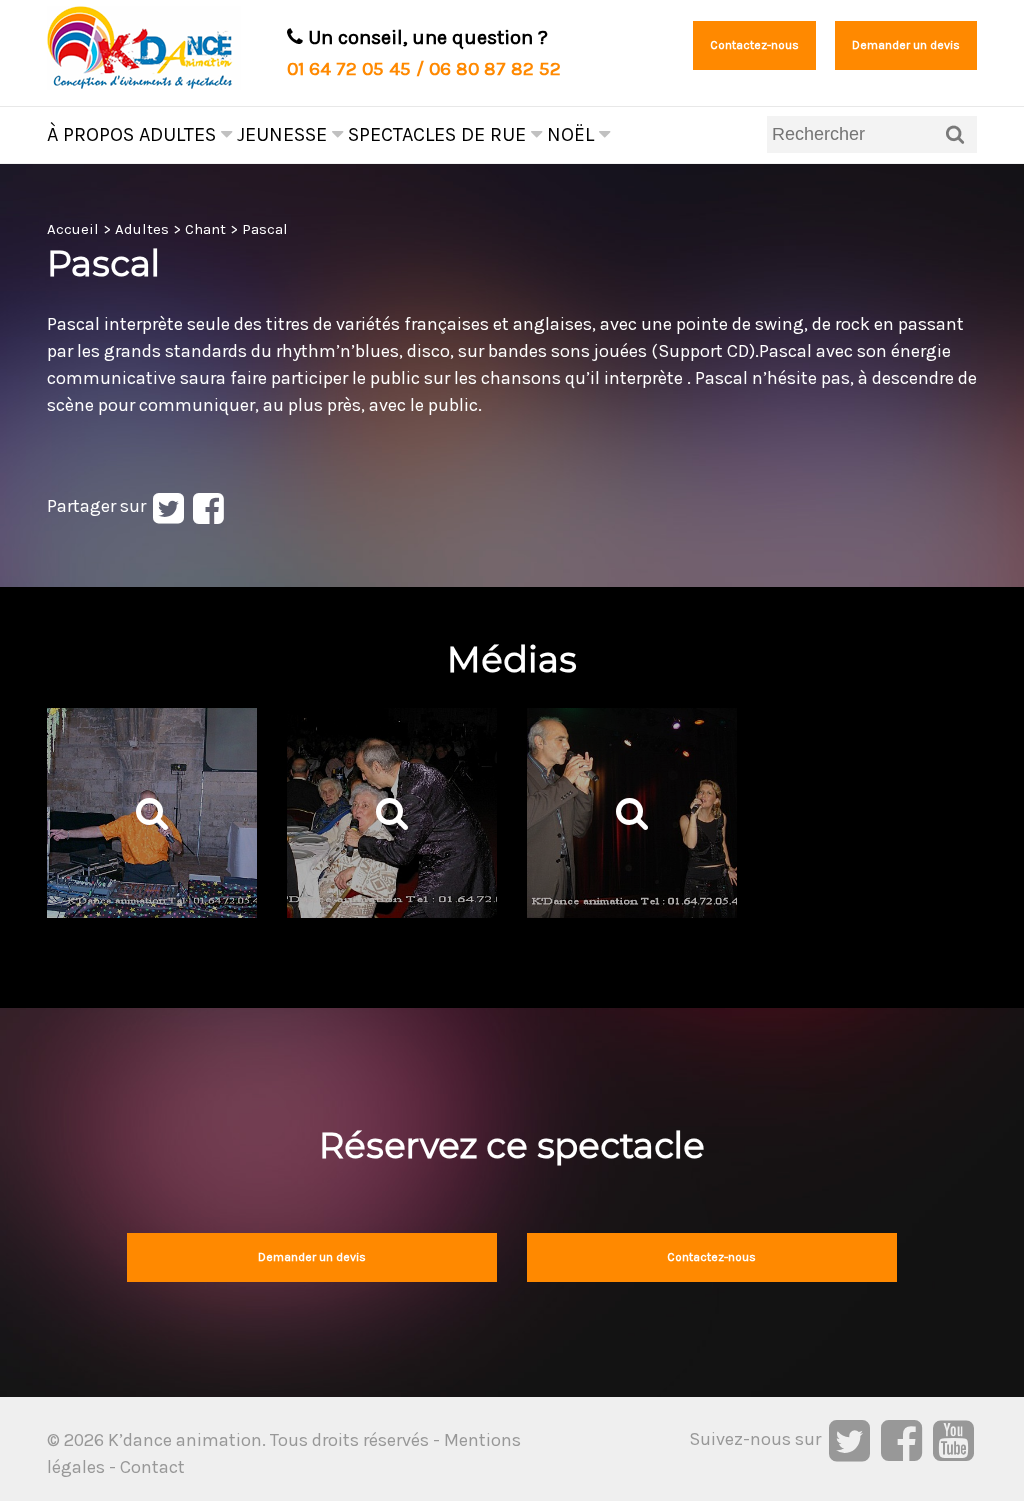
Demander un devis (906, 45)
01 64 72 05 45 (349, 69)
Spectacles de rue (439, 134)
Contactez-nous (754, 45)
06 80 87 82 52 (495, 69)
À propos (90, 134)
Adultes (180, 134)
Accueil (73, 229)
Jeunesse (284, 134)
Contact (152, 1467)
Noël (573, 134)
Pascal (265, 229)
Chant (205, 229)
